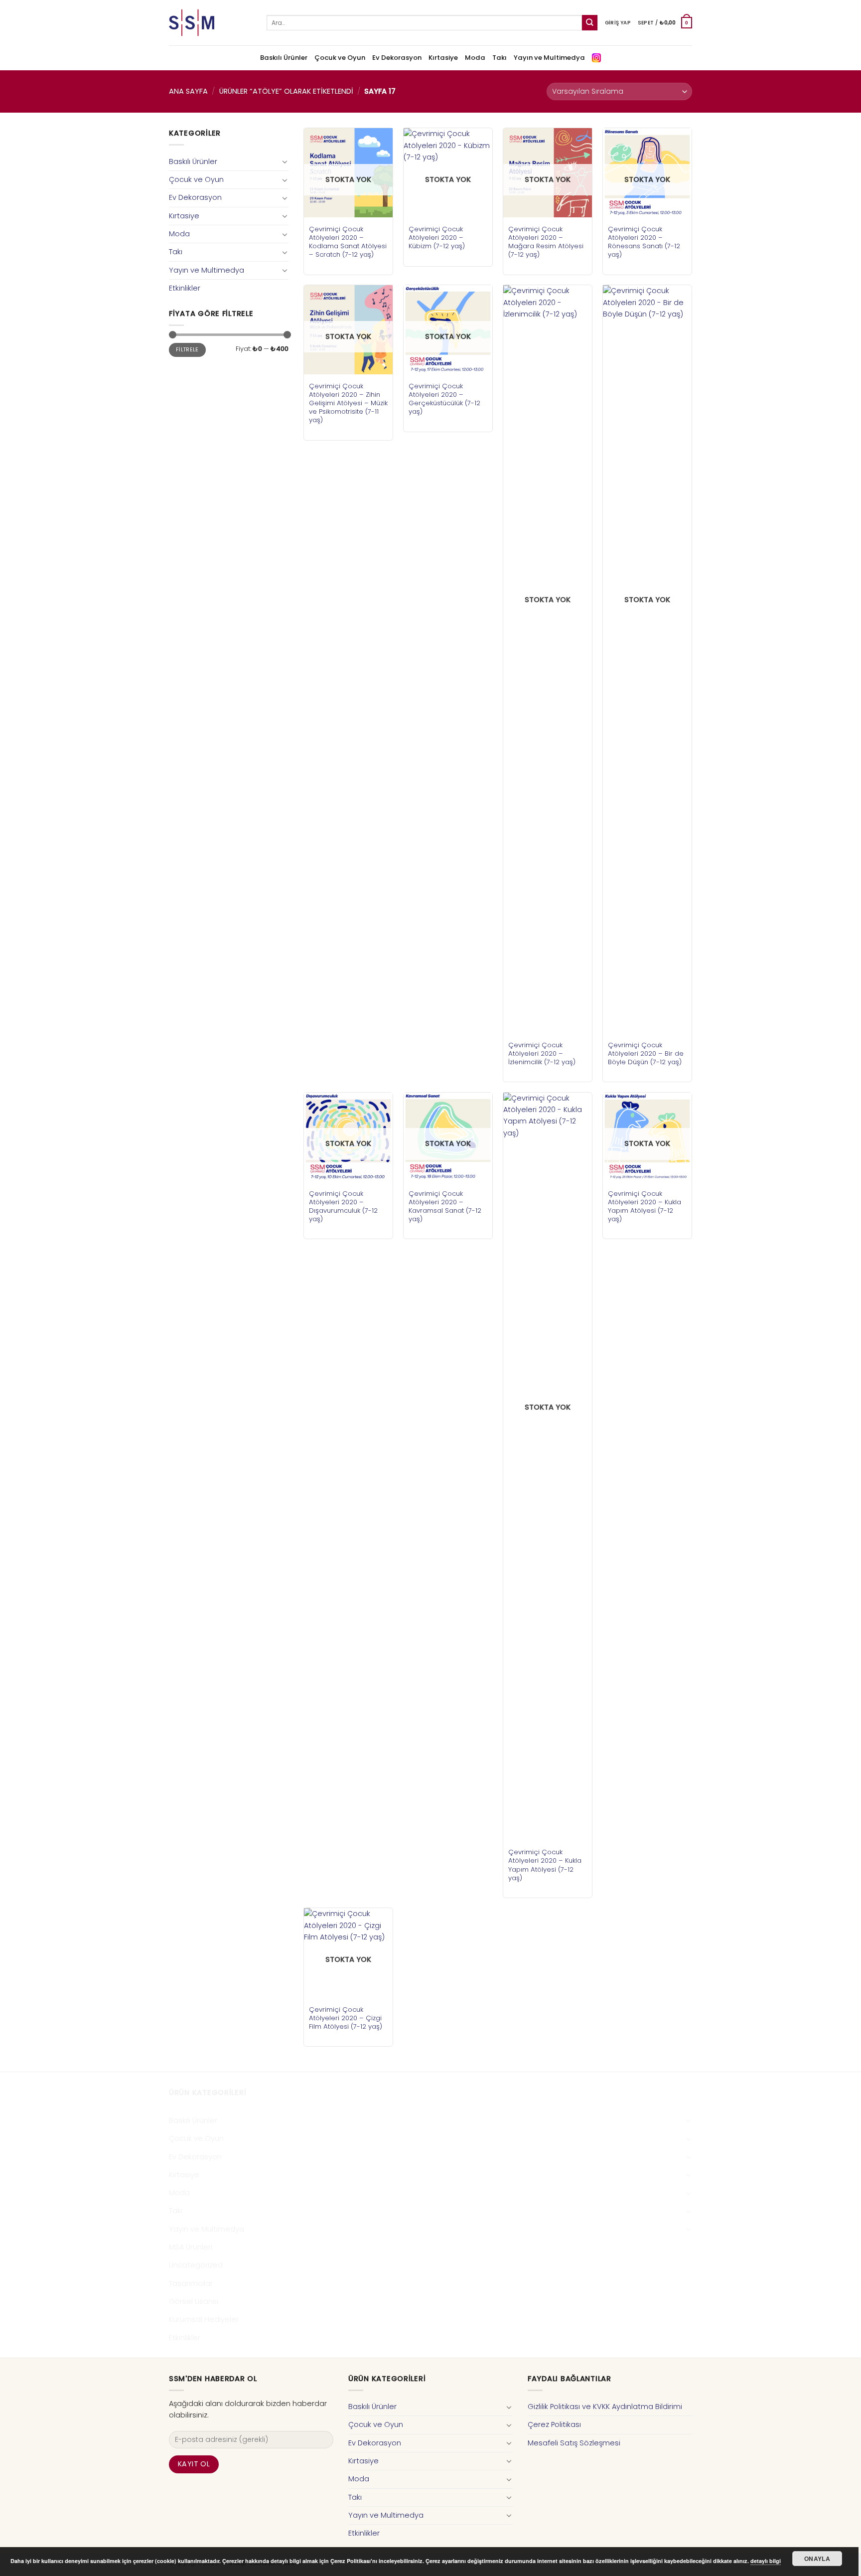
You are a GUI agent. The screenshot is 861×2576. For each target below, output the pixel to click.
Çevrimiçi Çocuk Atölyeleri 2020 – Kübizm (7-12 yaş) (437, 238)
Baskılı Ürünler (284, 58)
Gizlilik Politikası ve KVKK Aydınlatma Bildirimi (605, 2407)
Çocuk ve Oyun (340, 58)
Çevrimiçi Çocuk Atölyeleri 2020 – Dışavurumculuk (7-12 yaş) (343, 1206)
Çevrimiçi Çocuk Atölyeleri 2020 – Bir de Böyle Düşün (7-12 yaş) (646, 1053)
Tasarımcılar (191, 2283)
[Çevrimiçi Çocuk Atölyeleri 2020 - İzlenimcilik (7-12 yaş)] (548, 659)
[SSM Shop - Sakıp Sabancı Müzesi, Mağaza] (210, 23)
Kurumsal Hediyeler (204, 2319)
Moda (475, 58)
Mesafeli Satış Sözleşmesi (574, 2443)
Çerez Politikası (554, 2424)
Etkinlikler (185, 288)
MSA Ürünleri (191, 2247)
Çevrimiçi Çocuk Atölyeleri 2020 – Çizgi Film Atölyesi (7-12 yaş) (346, 2018)
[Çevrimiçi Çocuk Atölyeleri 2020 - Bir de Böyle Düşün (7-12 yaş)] (647, 659)
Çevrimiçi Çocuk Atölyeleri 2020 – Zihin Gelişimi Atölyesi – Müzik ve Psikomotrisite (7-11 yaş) (348, 403)
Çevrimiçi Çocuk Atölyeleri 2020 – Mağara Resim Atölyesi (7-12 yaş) (546, 242)
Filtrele (187, 350)
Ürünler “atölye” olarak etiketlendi (286, 91)
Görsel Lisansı (194, 2301)
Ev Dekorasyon (397, 58)
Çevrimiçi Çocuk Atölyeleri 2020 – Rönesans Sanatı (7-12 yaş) (644, 242)
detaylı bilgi (766, 2561)
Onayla (817, 2559)
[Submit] (590, 23)
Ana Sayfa (188, 91)
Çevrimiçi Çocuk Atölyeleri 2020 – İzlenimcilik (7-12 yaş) (542, 1053)
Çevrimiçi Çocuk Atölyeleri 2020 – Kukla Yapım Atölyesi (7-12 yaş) (545, 1865)
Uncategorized (196, 2265)
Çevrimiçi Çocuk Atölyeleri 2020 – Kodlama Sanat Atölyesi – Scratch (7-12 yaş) (348, 242)
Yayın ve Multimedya (549, 58)
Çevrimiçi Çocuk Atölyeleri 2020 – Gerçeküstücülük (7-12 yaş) (444, 399)
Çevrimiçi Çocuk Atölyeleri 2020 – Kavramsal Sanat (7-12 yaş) (445, 1206)
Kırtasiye (443, 58)
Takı (500, 58)
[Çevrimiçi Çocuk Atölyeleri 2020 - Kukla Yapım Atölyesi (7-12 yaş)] (548, 1466)
